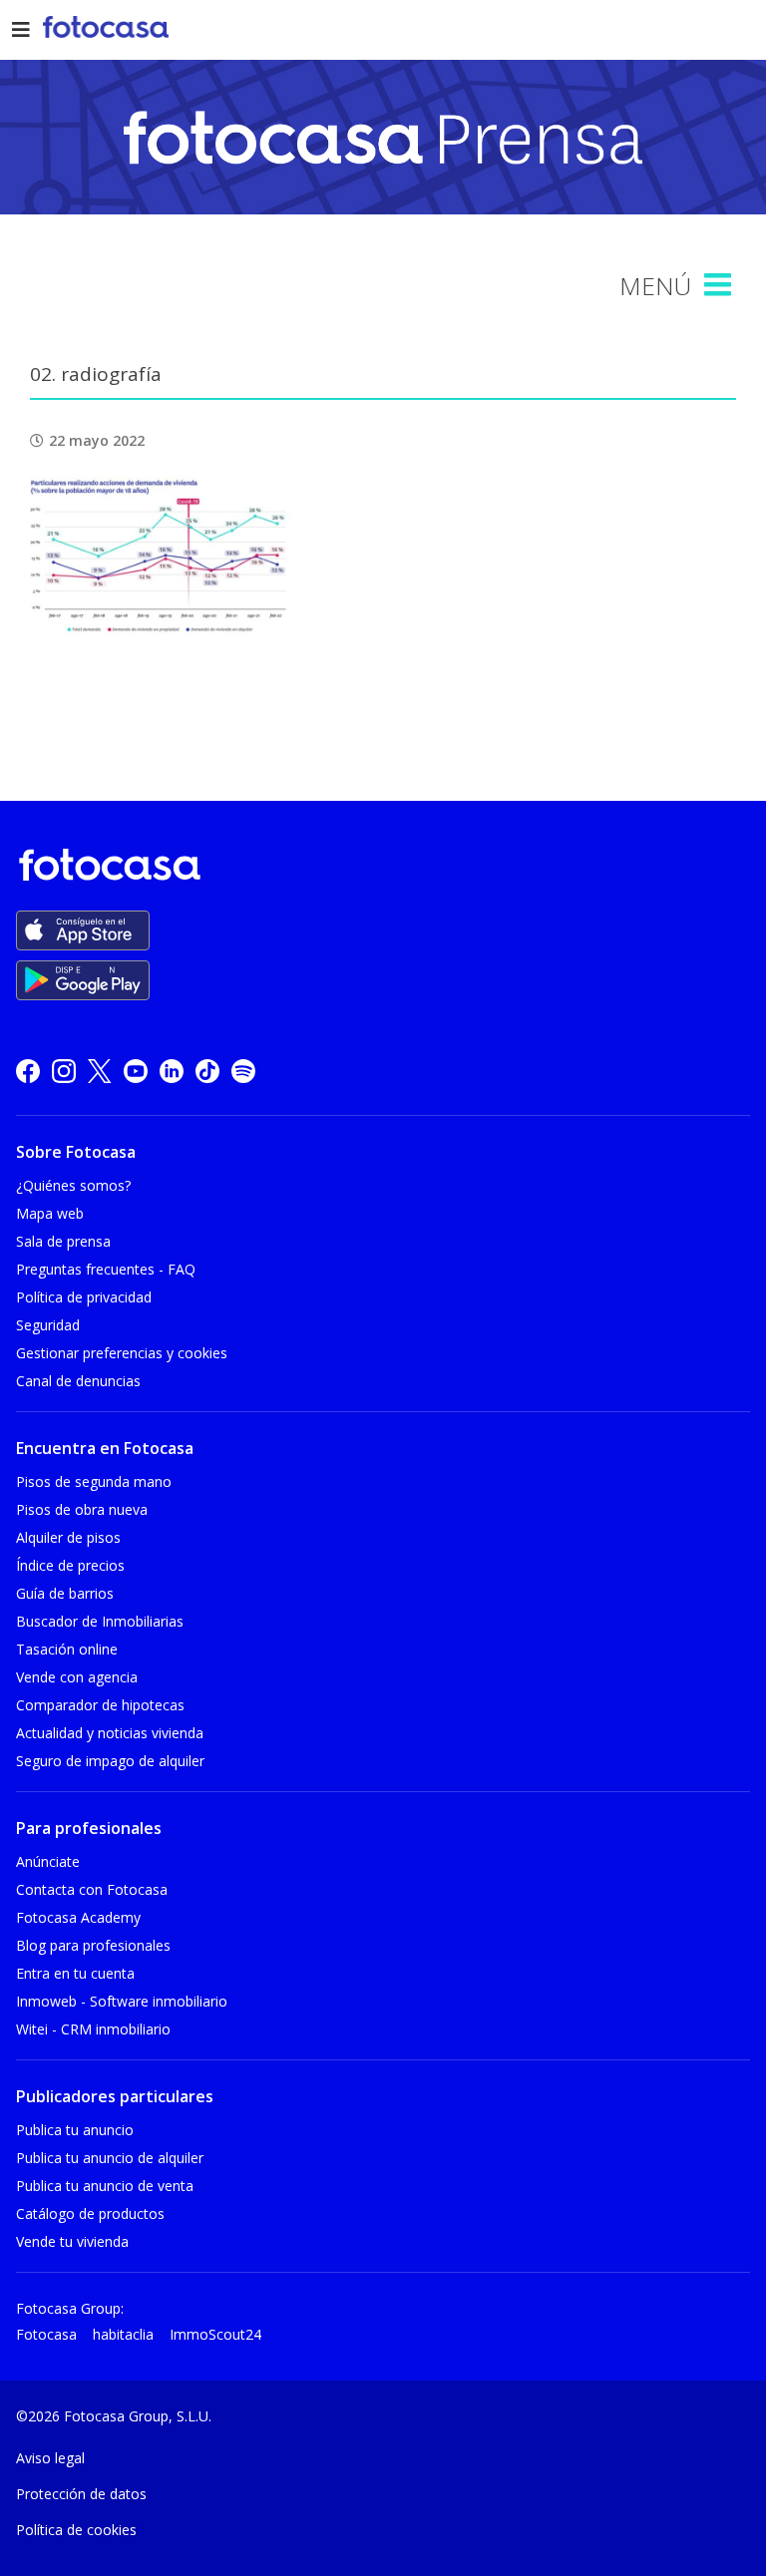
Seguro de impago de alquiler (110, 1761)
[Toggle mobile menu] (720, 285)
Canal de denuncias (78, 1381)
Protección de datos (81, 2494)
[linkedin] (172, 1071)
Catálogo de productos (90, 2213)
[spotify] (243, 1071)
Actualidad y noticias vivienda (110, 1733)
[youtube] (136, 1071)
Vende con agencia (77, 1677)
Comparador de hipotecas (100, 1705)
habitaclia (123, 2334)
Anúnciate (48, 1861)
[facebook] (28, 1071)
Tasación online (67, 1649)
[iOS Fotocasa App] (83, 930)
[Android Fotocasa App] (83, 980)
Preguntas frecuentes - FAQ (106, 1269)
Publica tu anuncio (75, 2130)
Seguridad (48, 1325)
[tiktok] (207, 1071)
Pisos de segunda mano (94, 1481)
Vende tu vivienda (72, 2241)
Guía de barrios (65, 1593)
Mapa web (50, 1213)
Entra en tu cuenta (75, 1973)
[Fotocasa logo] (379, 868)
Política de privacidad (84, 1297)
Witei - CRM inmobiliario (93, 2029)
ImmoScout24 (215, 2334)
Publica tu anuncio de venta (105, 2186)
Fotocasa (46, 2334)
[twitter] (100, 1071)
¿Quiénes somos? (73, 1185)
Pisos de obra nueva (82, 1509)
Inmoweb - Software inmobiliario (122, 2001)
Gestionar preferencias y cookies (122, 1353)
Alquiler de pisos (68, 1537)
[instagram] (64, 1071)
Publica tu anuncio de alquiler (110, 2158)
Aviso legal (50, 2458)
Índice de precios (70, 1565)
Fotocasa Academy (78, 1917)
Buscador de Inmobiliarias (100, 1621)
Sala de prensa (63, 1241)
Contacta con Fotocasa (92, 1889)
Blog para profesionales (93, 1945)
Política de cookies (76, 2530)
